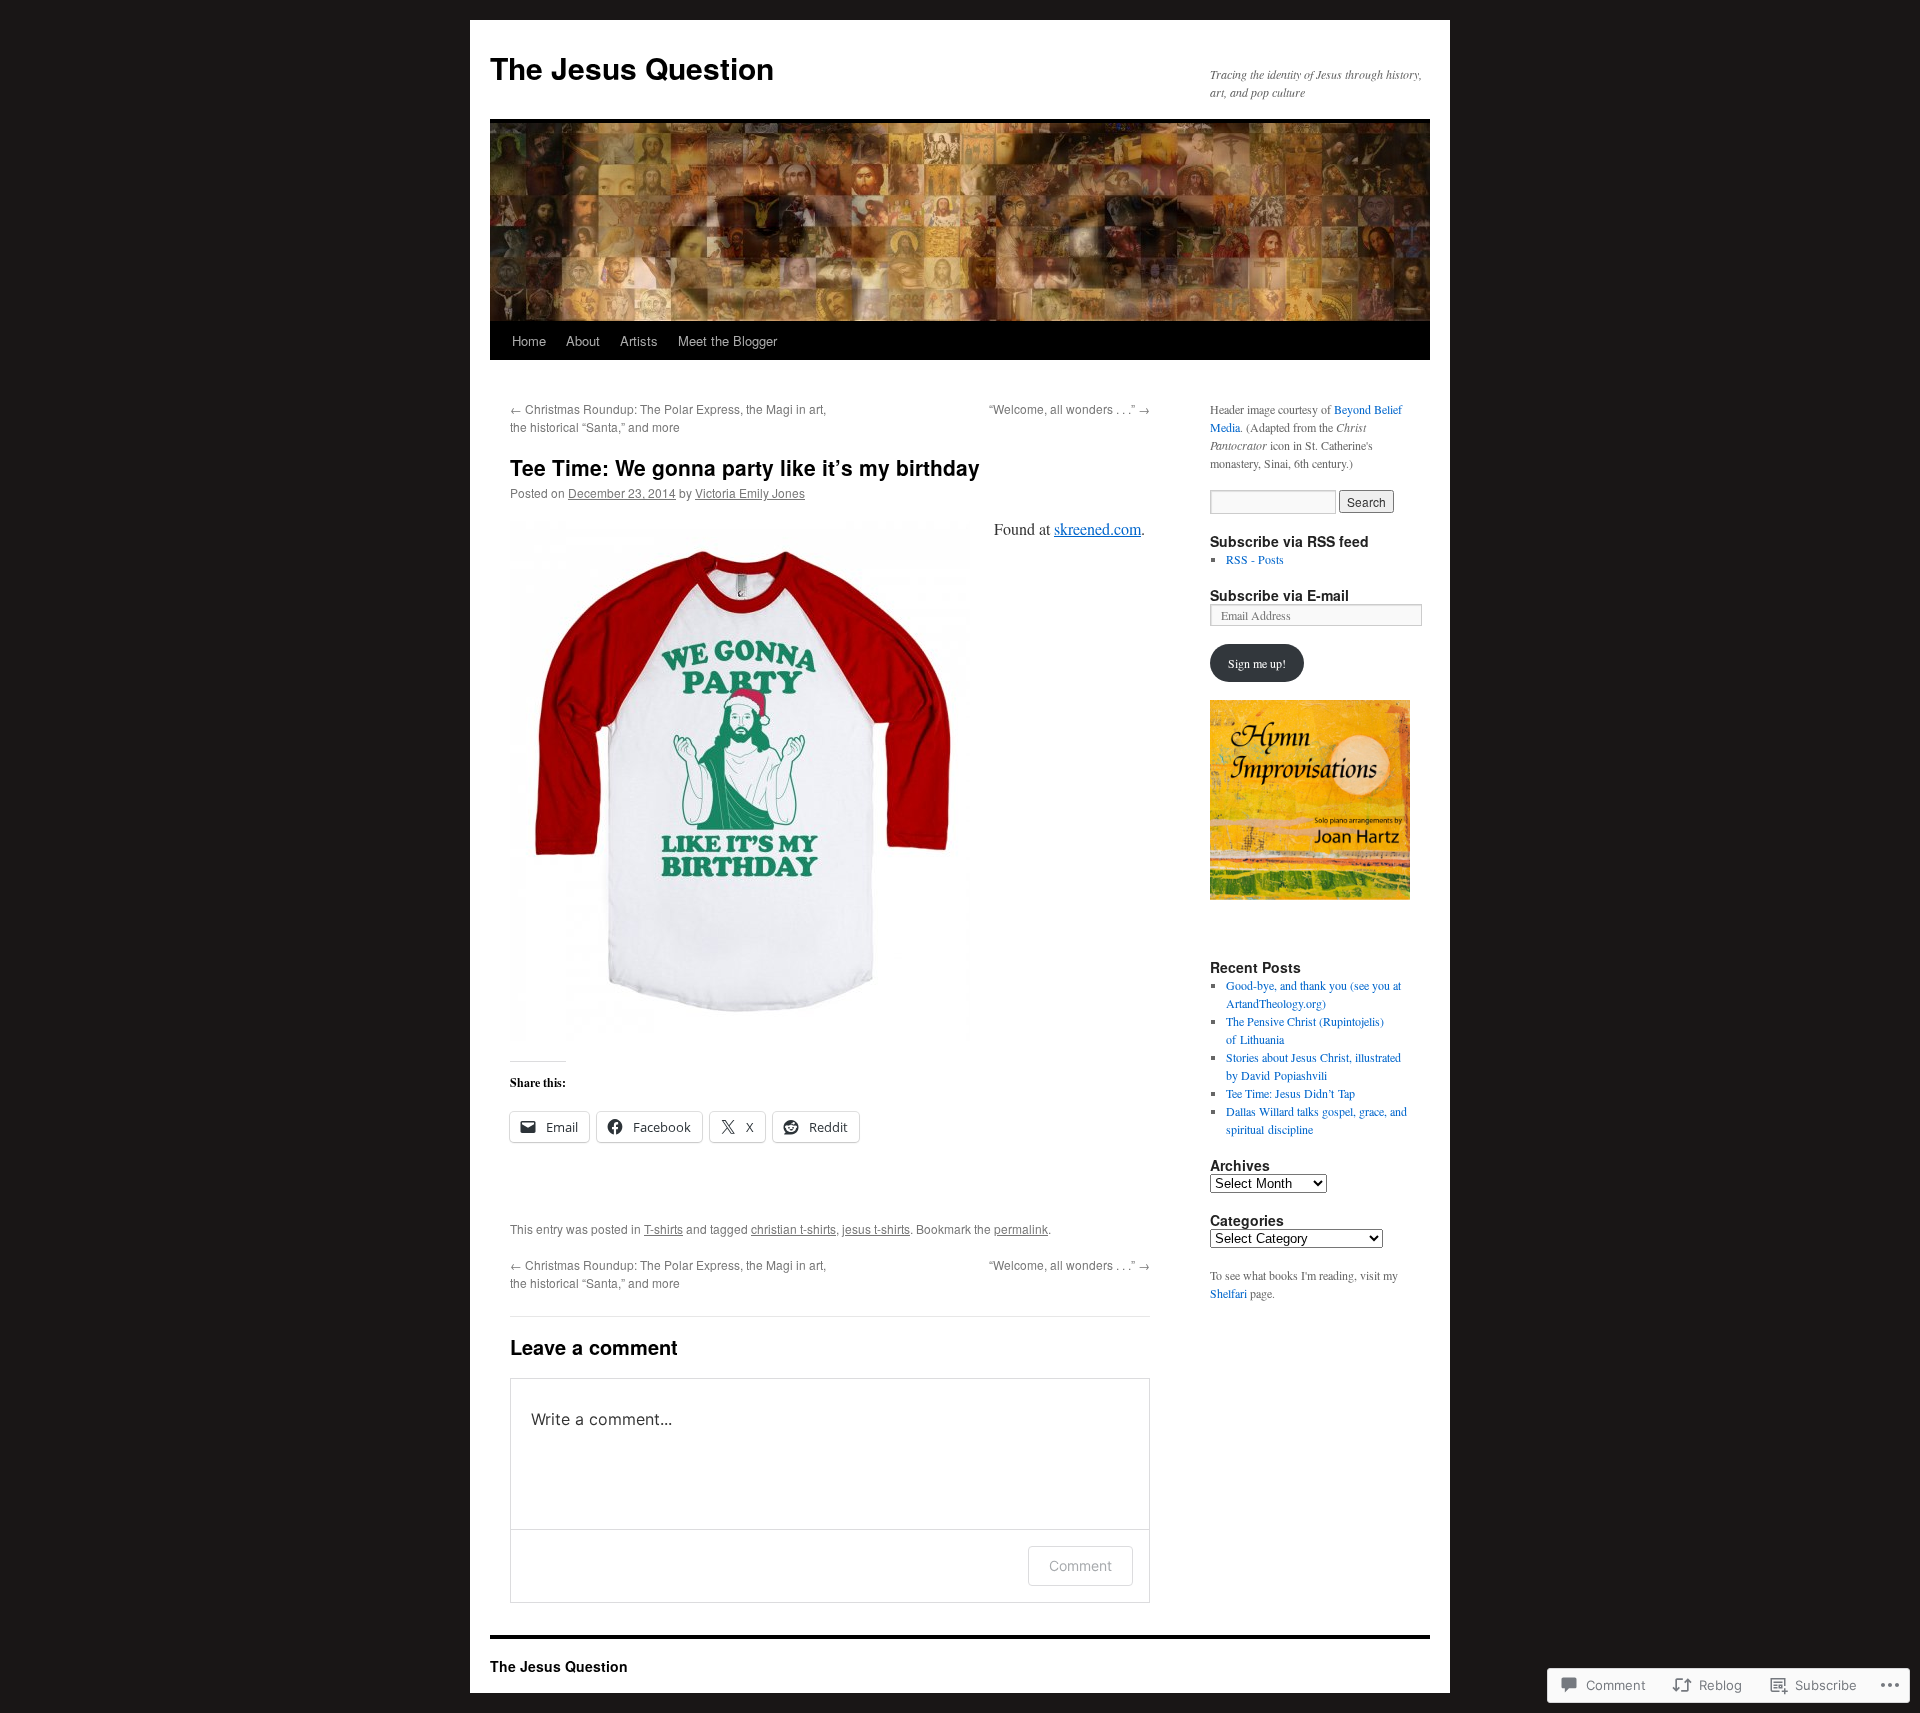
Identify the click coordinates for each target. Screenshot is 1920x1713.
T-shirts (663, 1228)
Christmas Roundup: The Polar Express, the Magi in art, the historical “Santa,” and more (668, 417)
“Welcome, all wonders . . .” (1069, 408)
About (583, 340)
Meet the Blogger (727, 340)
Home (529, 340)
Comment (1080, 1565)
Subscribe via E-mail (1279, 595)
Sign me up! (1257, 663)
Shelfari (1228, 1293)
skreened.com (1097, 528)
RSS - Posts (1255, 559)
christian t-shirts (793, 1228)
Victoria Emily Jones (750, 492)
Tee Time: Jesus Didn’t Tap (1290, 1093)
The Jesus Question (632, 67)
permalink (1021, 1228)
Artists (639, 340)
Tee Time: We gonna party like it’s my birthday (745, 467)
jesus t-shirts (876, 1228)
